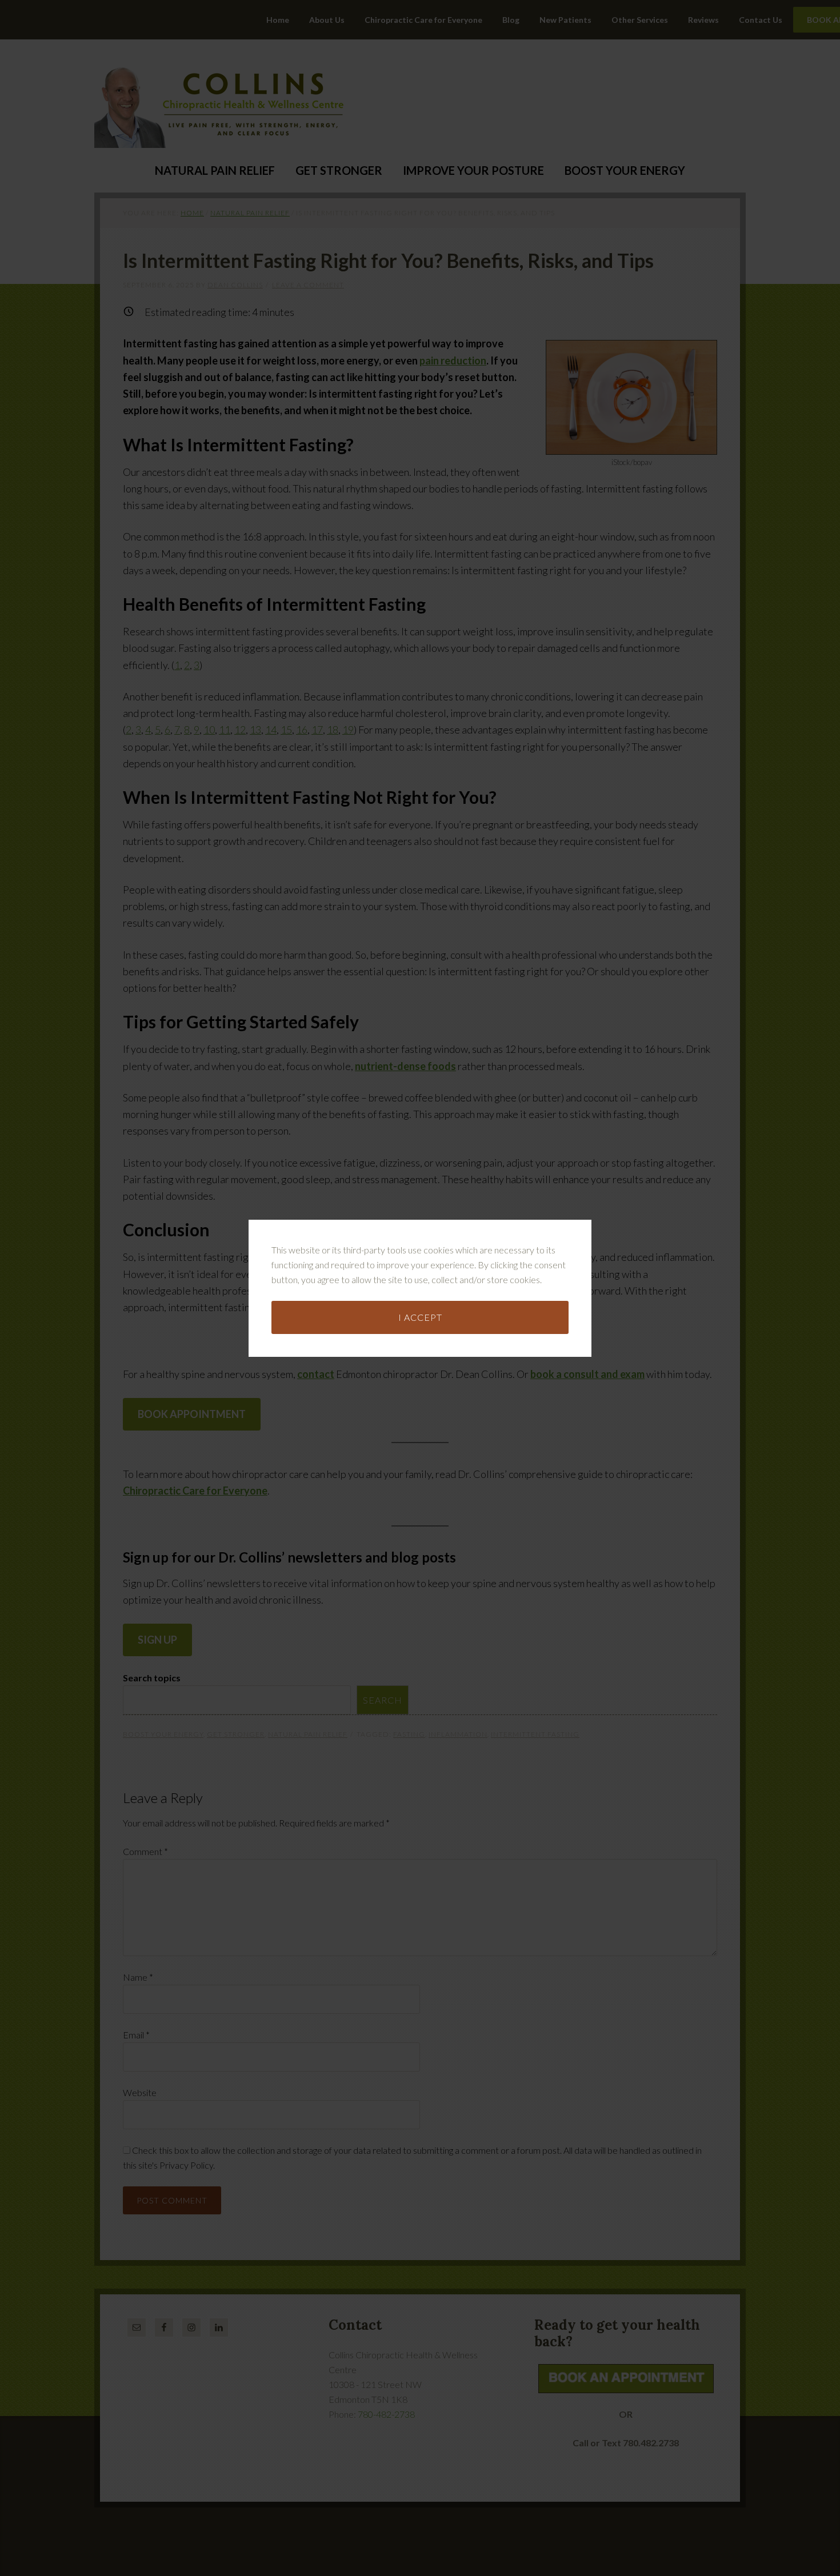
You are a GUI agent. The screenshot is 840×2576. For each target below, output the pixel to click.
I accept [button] (420, 1317)
